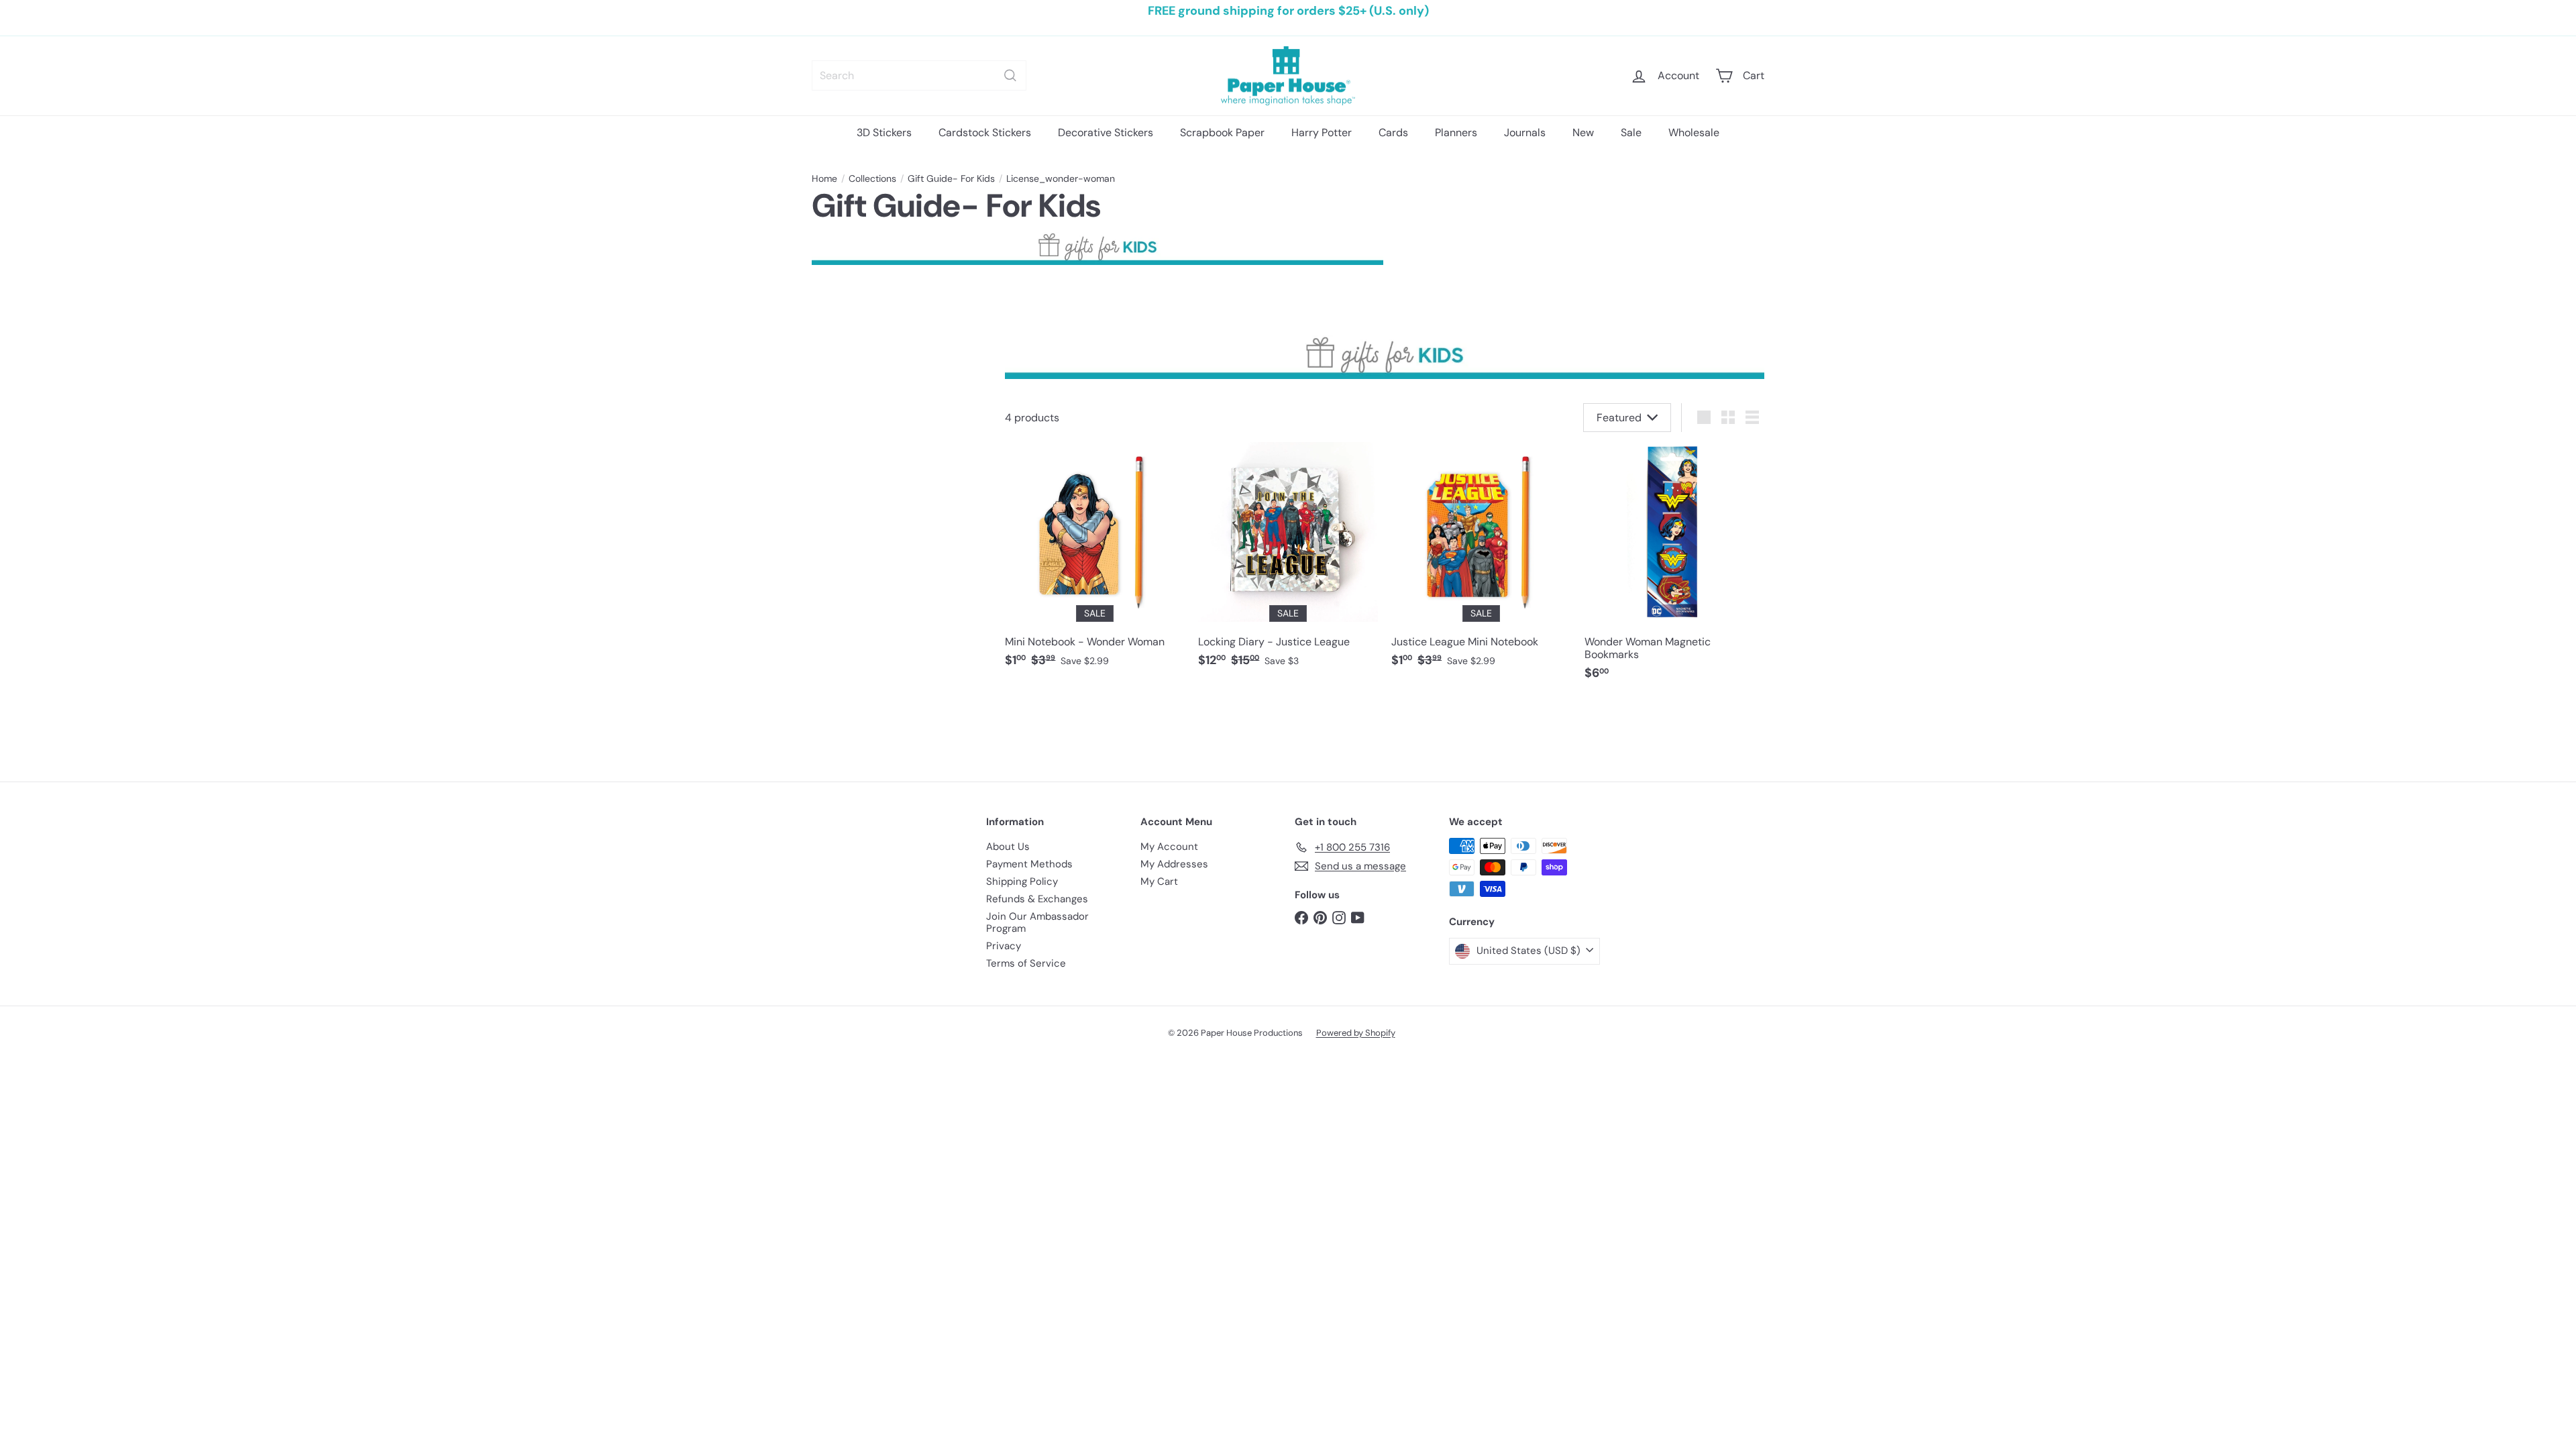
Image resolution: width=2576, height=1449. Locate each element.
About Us (1008, 847)
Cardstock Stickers (985, 132)
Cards (1393, 132)
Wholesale (1694, 132)
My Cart (1159, 881)
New (1583, 132)
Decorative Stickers (1106, 132)
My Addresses (1174, 864)
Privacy (1004, 946)
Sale (1631, 132)
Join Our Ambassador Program (1037, 922)
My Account (1169, 847)
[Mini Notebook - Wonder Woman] (1095, 562)
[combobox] (919, 75)
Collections (872, 179)
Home (824, 179)
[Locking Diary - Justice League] (1288, 562)
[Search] (1010, 75)
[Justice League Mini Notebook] (1481, 562)
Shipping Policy (1022, 881)
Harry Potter (1322, 132)
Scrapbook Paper (1222, 132)
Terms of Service (1026, 963)
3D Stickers (884, 132)
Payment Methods (1029, 864)
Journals (1525, 132)
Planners (1456, 132)
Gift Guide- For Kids (951, 179)
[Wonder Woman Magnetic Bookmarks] (1674, 568)
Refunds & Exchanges (1037, 899)
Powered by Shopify (1356, 1033)
